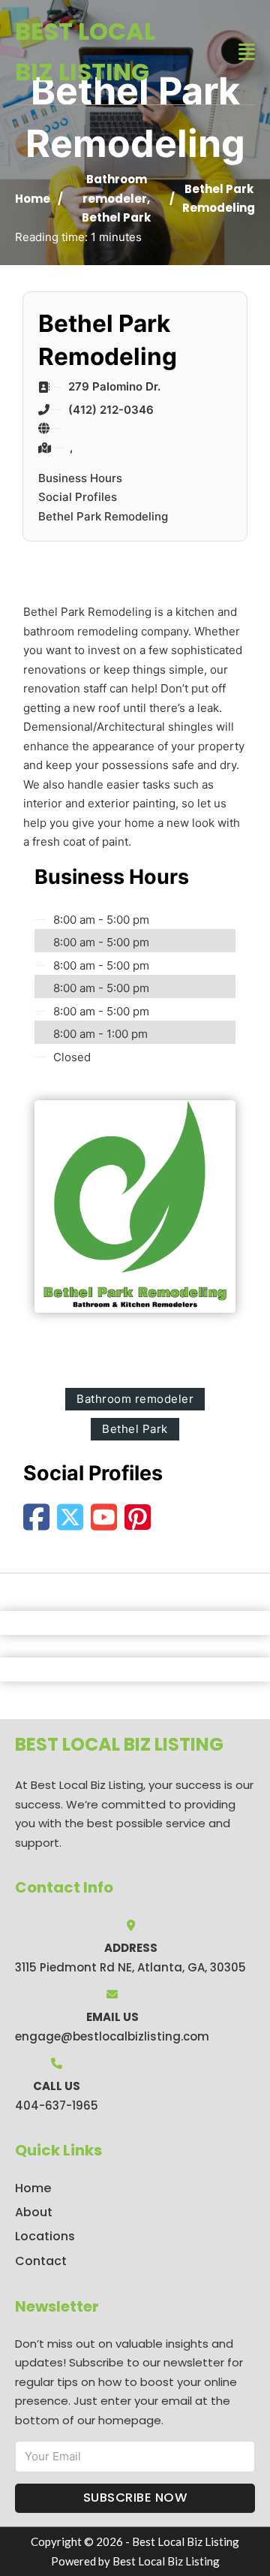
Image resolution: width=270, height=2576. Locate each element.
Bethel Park (116, 217)
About (34, 2212)
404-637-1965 (57, 2105)
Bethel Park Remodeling (103, 516)
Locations (45, 2236)
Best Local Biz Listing (85, 51)
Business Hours (80, 478)
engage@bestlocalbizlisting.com (112, 2036)
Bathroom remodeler (135, 1399)
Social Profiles (78, 497)
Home (33, 199)
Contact (41, 2261)
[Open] (247, 52)
